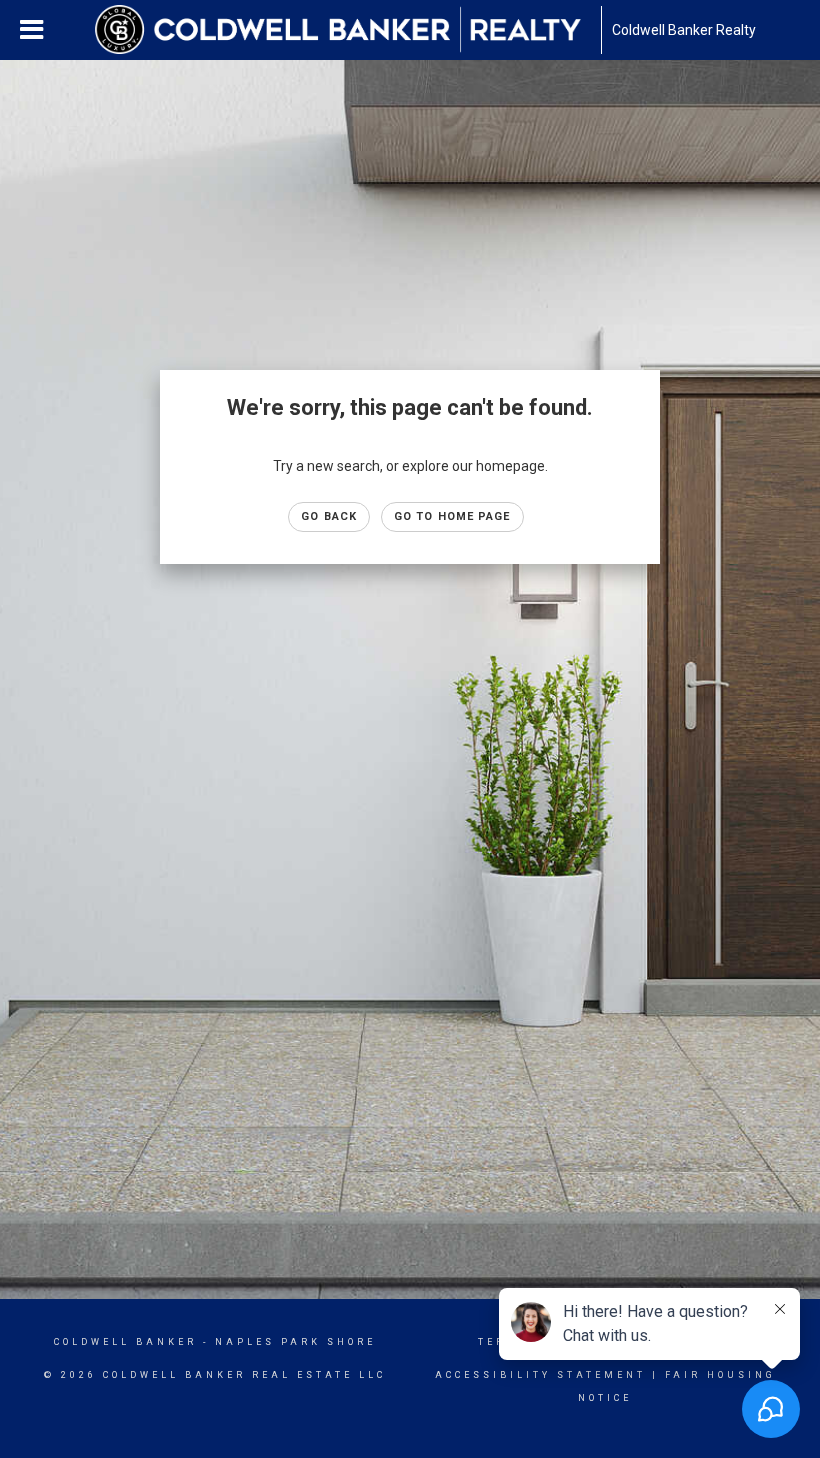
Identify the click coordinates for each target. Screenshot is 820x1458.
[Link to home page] (348, 30)
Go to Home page (452, 516)
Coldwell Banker (125, 1342)
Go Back (329, 516)
